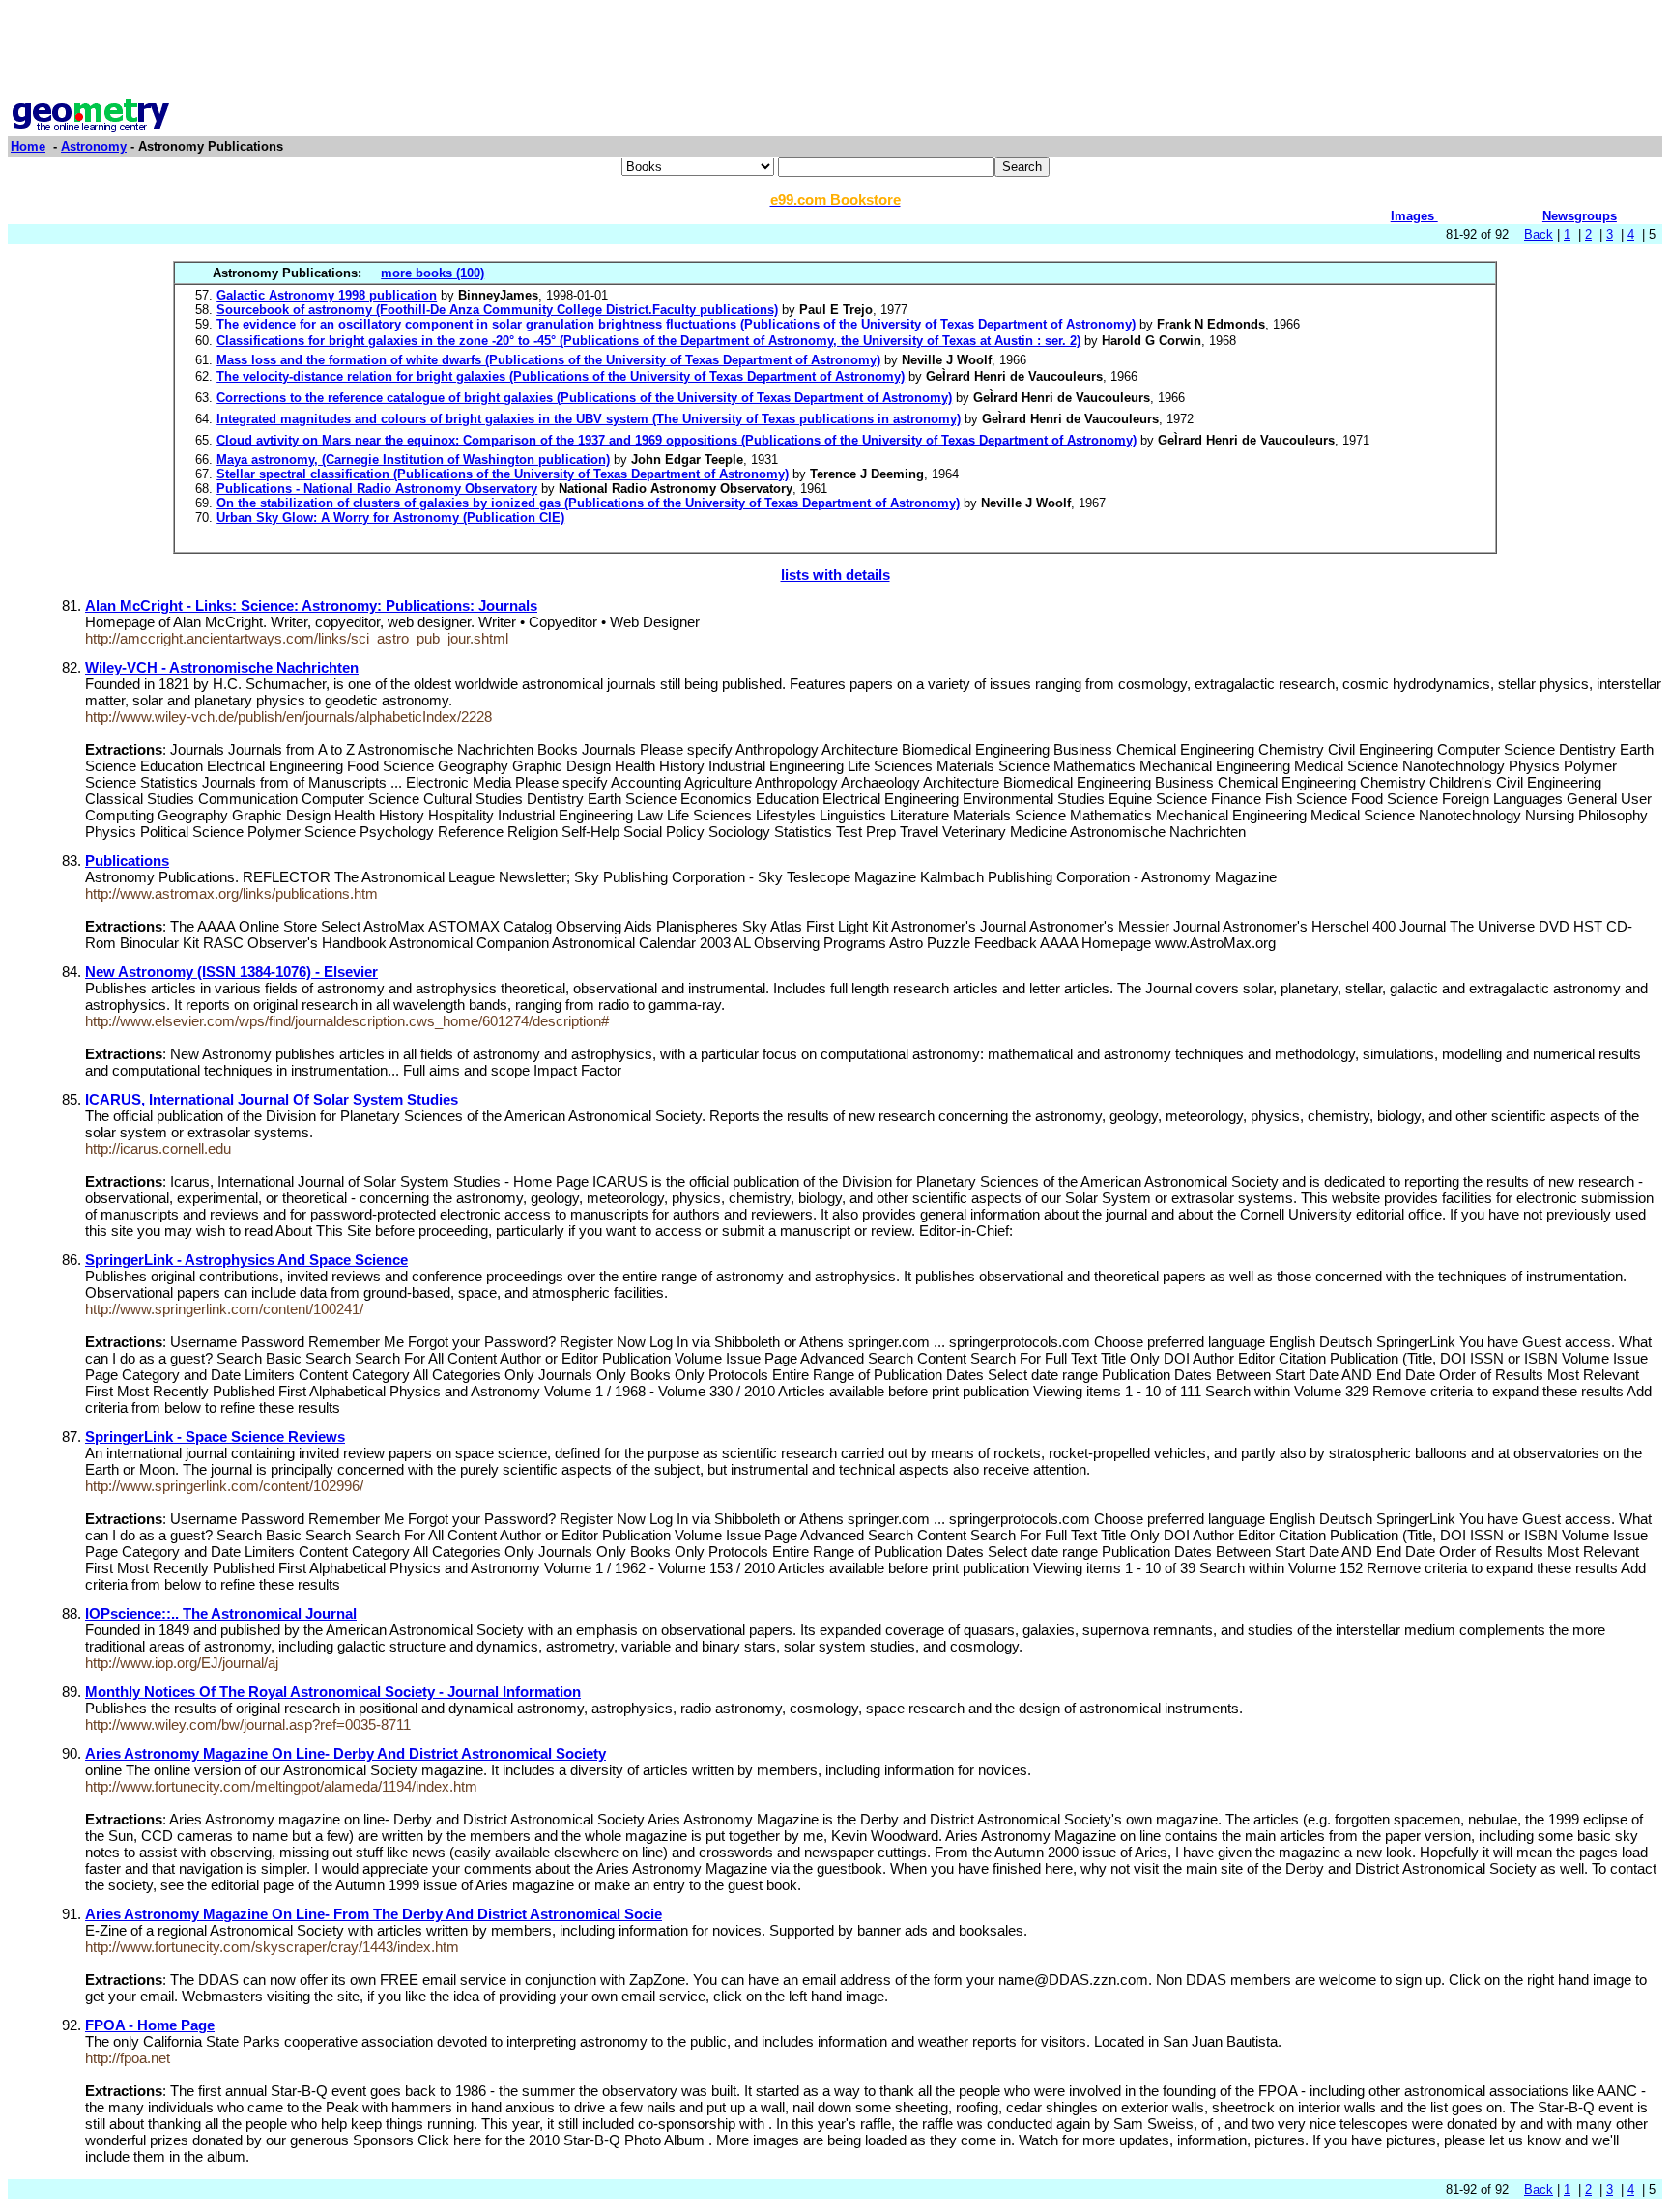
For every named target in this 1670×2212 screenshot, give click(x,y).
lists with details (835, 575)
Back (1539, 234)
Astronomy (94, 146)
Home (28, 146)
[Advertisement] (835, 51)
